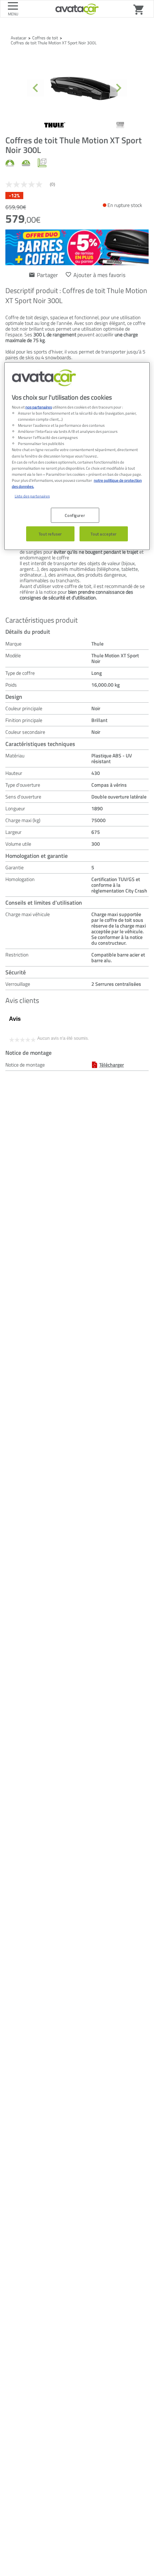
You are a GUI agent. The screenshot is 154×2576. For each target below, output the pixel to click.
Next (119, 88)
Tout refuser (50, 533)
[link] (33, 184)
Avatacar (19, 38)
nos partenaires (39, 407)
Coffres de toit (45, 38)
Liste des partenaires (32, 496)
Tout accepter (104, 533)
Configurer (75, 515)
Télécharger (112, 1065)
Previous (35, 88)
